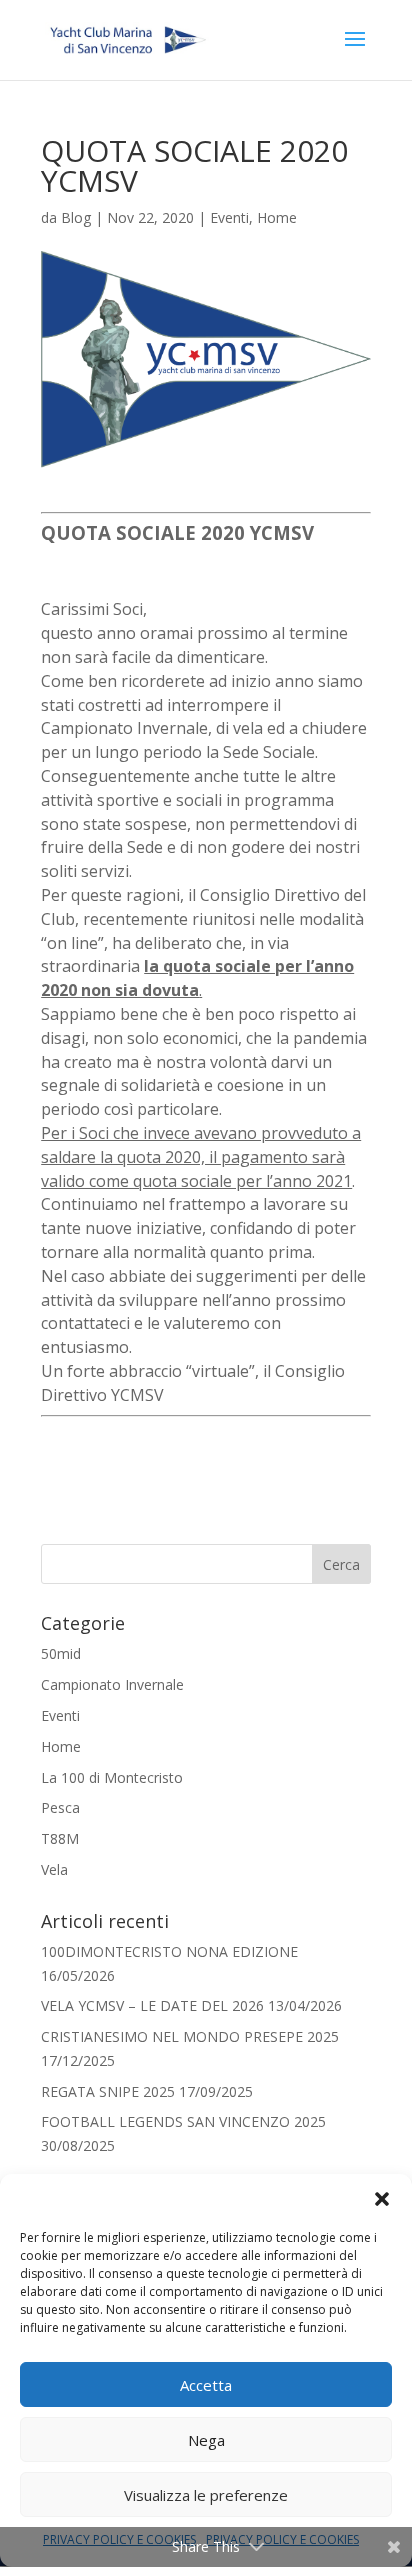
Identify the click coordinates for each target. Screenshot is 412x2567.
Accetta (206, 2385)
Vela (54, 1869)
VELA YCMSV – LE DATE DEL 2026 (152, 2005)
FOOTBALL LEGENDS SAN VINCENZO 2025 (183, 2121)
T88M (60, 1838)
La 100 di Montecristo (112, 1777)
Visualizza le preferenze (206, 2495)
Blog (76, 217)
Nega (206, 2440)
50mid (61, 1653)
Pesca (60, 1807)
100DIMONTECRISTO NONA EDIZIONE (169, 1951)
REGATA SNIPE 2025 (108, 2091)
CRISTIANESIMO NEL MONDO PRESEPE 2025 (190, 2036)
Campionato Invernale (112, 1684)
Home (277, 217)
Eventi (229, 217)
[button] (382, 2199)
